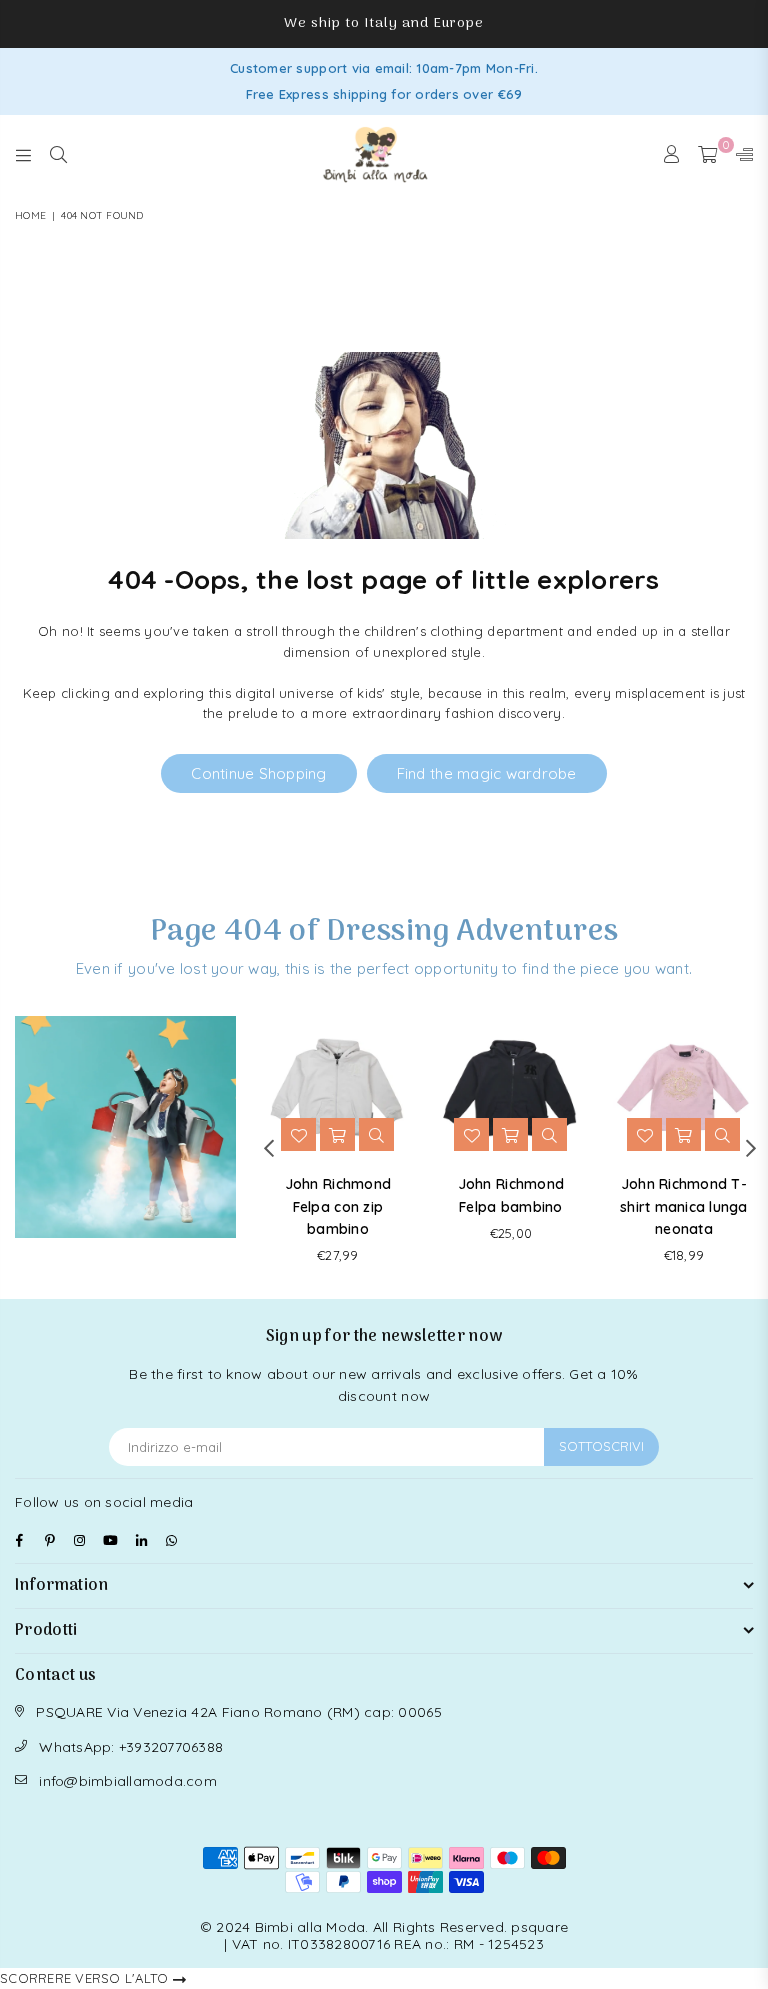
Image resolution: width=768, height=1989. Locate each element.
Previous (268, 1147)
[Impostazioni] (740, 155)
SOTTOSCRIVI (601, 1446)
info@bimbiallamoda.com (128, 1781)
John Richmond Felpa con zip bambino (338, 1206)
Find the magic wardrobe (487, 773)
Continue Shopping (258, 773)
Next (750, 1147)
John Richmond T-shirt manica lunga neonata (684, 1206)
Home (30, 215)
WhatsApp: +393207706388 (131, 1747)
